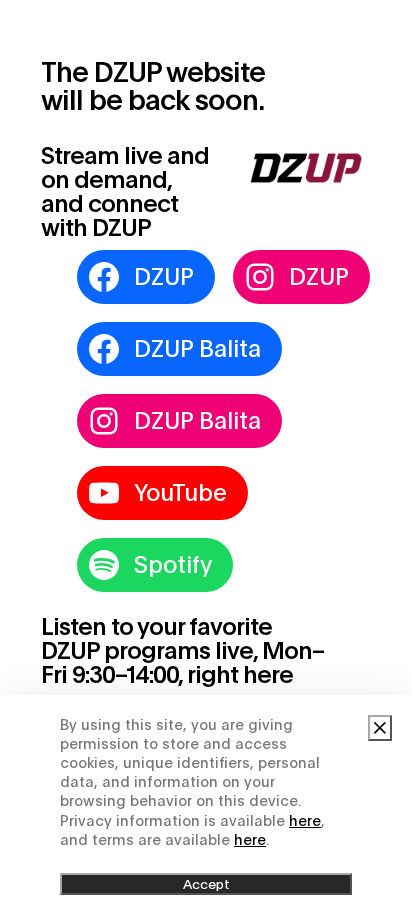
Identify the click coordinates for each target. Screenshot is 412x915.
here (305, 820)
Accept (206, 884)
